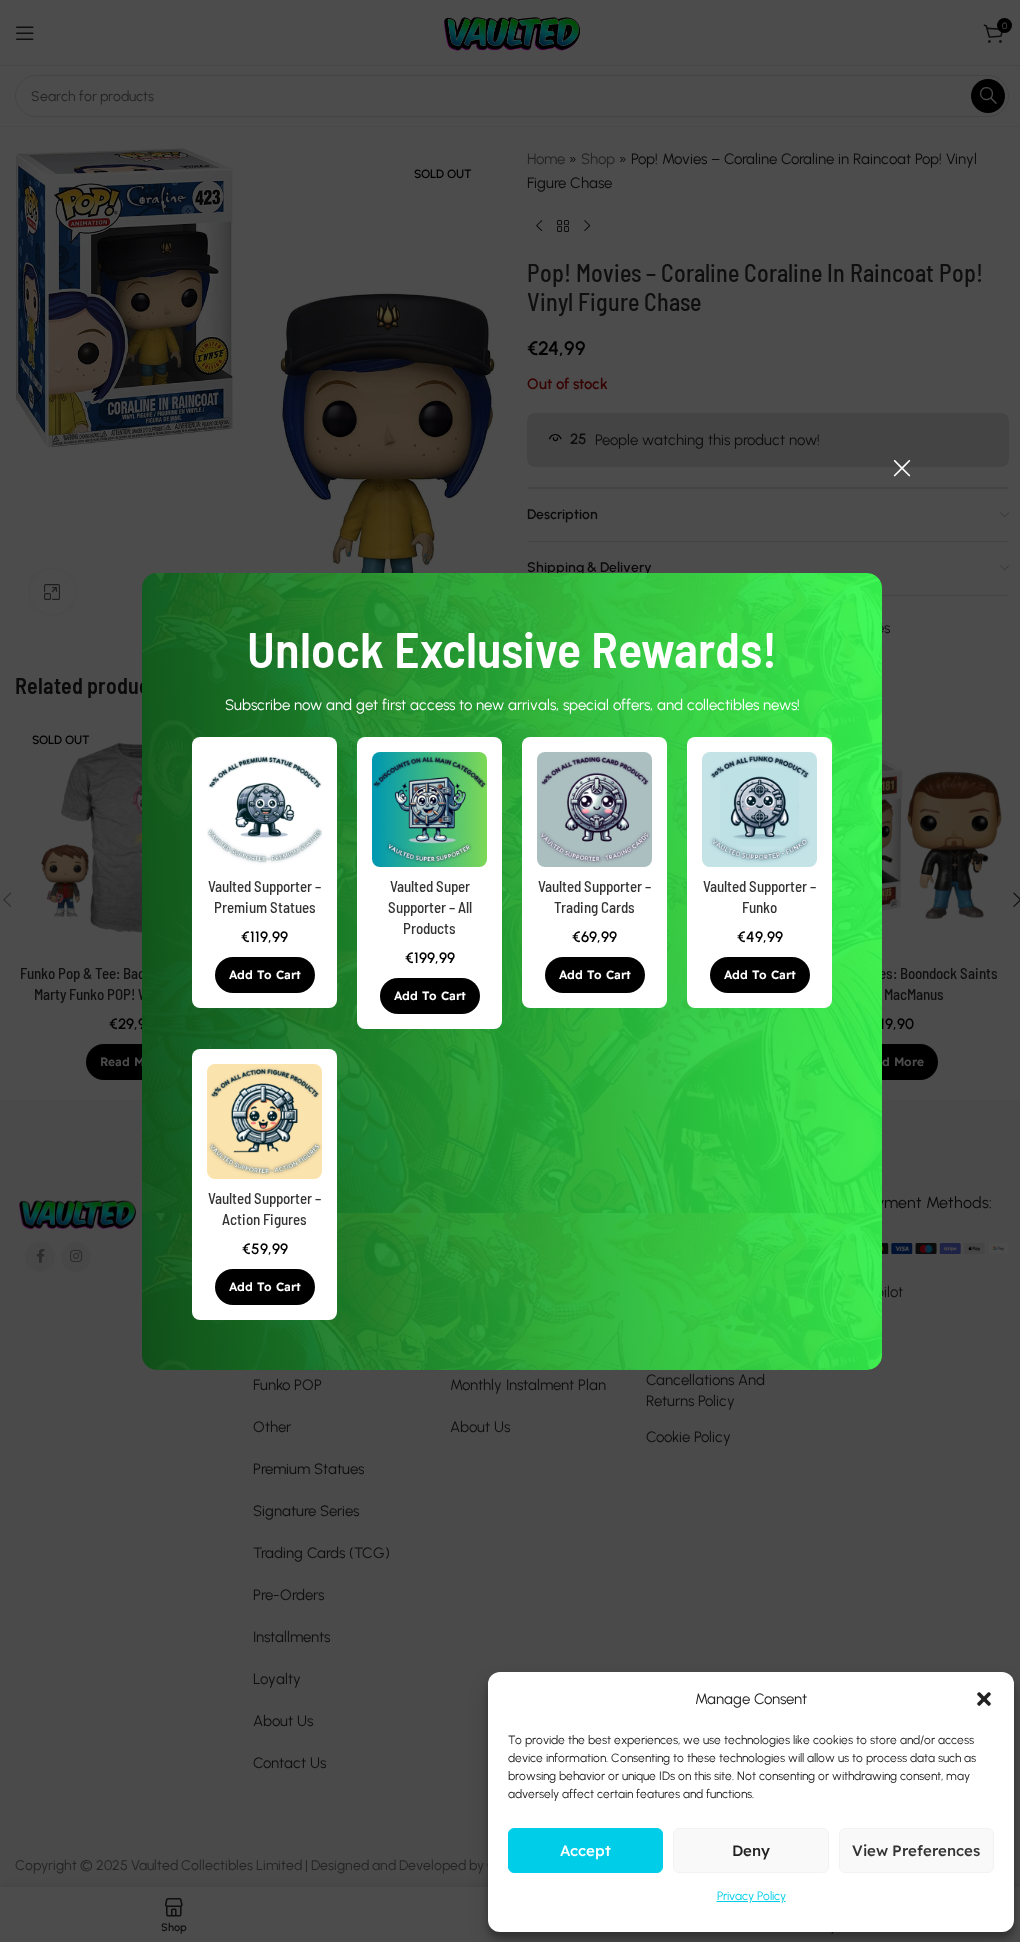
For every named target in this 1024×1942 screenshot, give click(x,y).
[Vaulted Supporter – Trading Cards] (594, 809)
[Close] (902, 468)
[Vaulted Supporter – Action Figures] (264, 1121)
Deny (751, 1850)
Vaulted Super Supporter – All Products (430, 907)
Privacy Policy (751, 1896)
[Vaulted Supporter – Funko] (759, 809)
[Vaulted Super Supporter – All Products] (429, 809)
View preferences (916, 1850)
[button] (265, 975)
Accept (585, 1850)
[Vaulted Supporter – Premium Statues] (264, 809)
